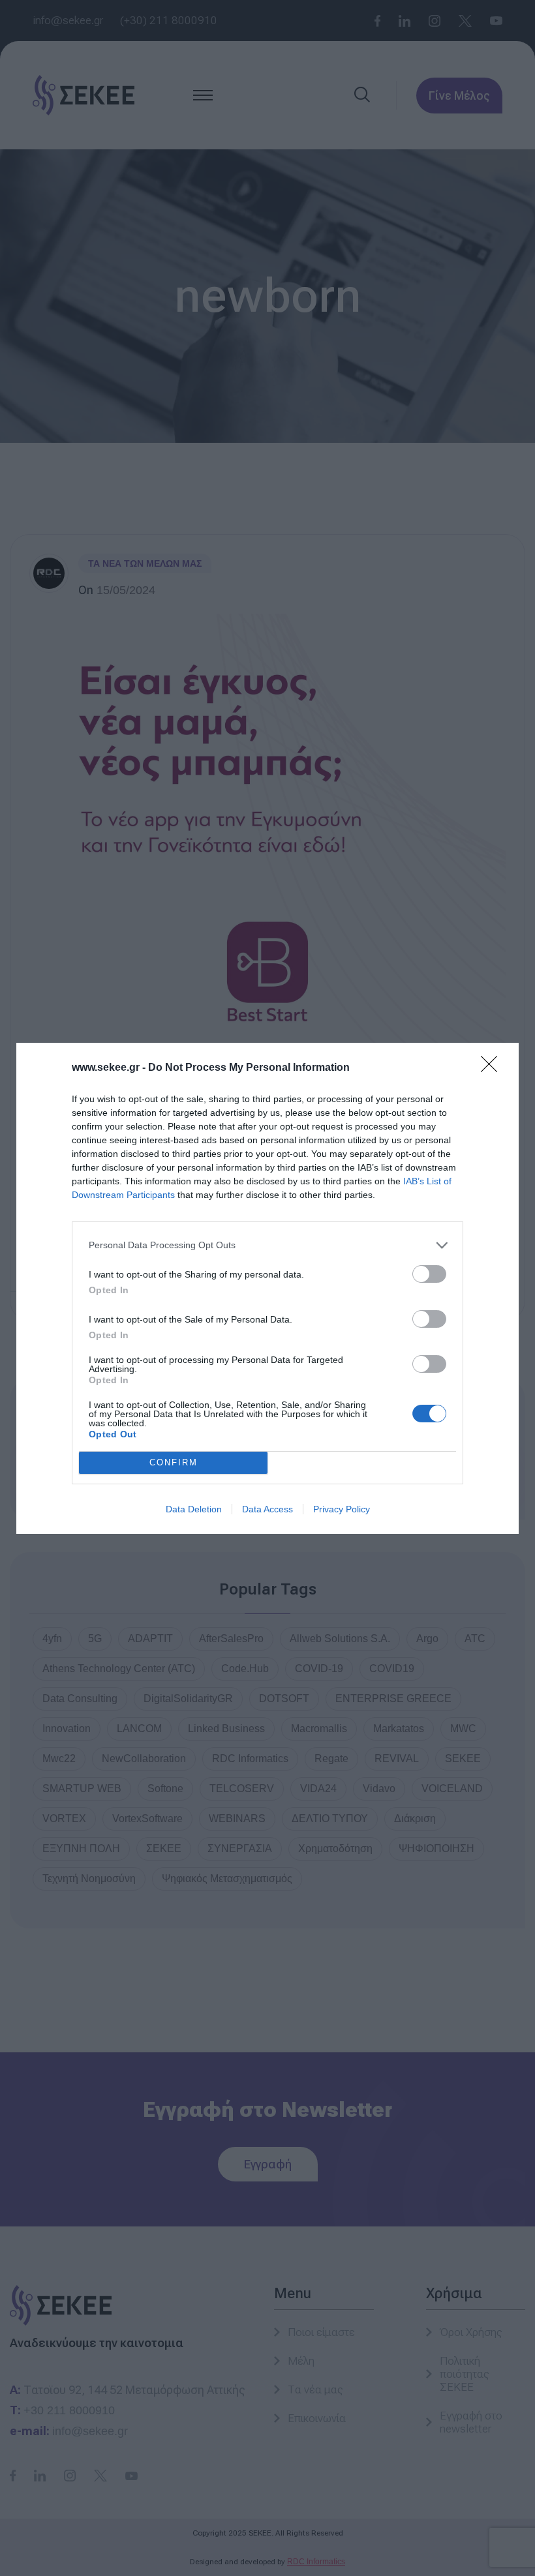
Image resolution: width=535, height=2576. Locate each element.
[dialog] (267, 1288)
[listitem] (267, 1245)
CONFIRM (174, 1462)
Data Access (267, 1509)
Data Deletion (194, 1509)
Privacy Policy (342, 1509)
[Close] (493, 1068)
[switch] (429, 1274)
